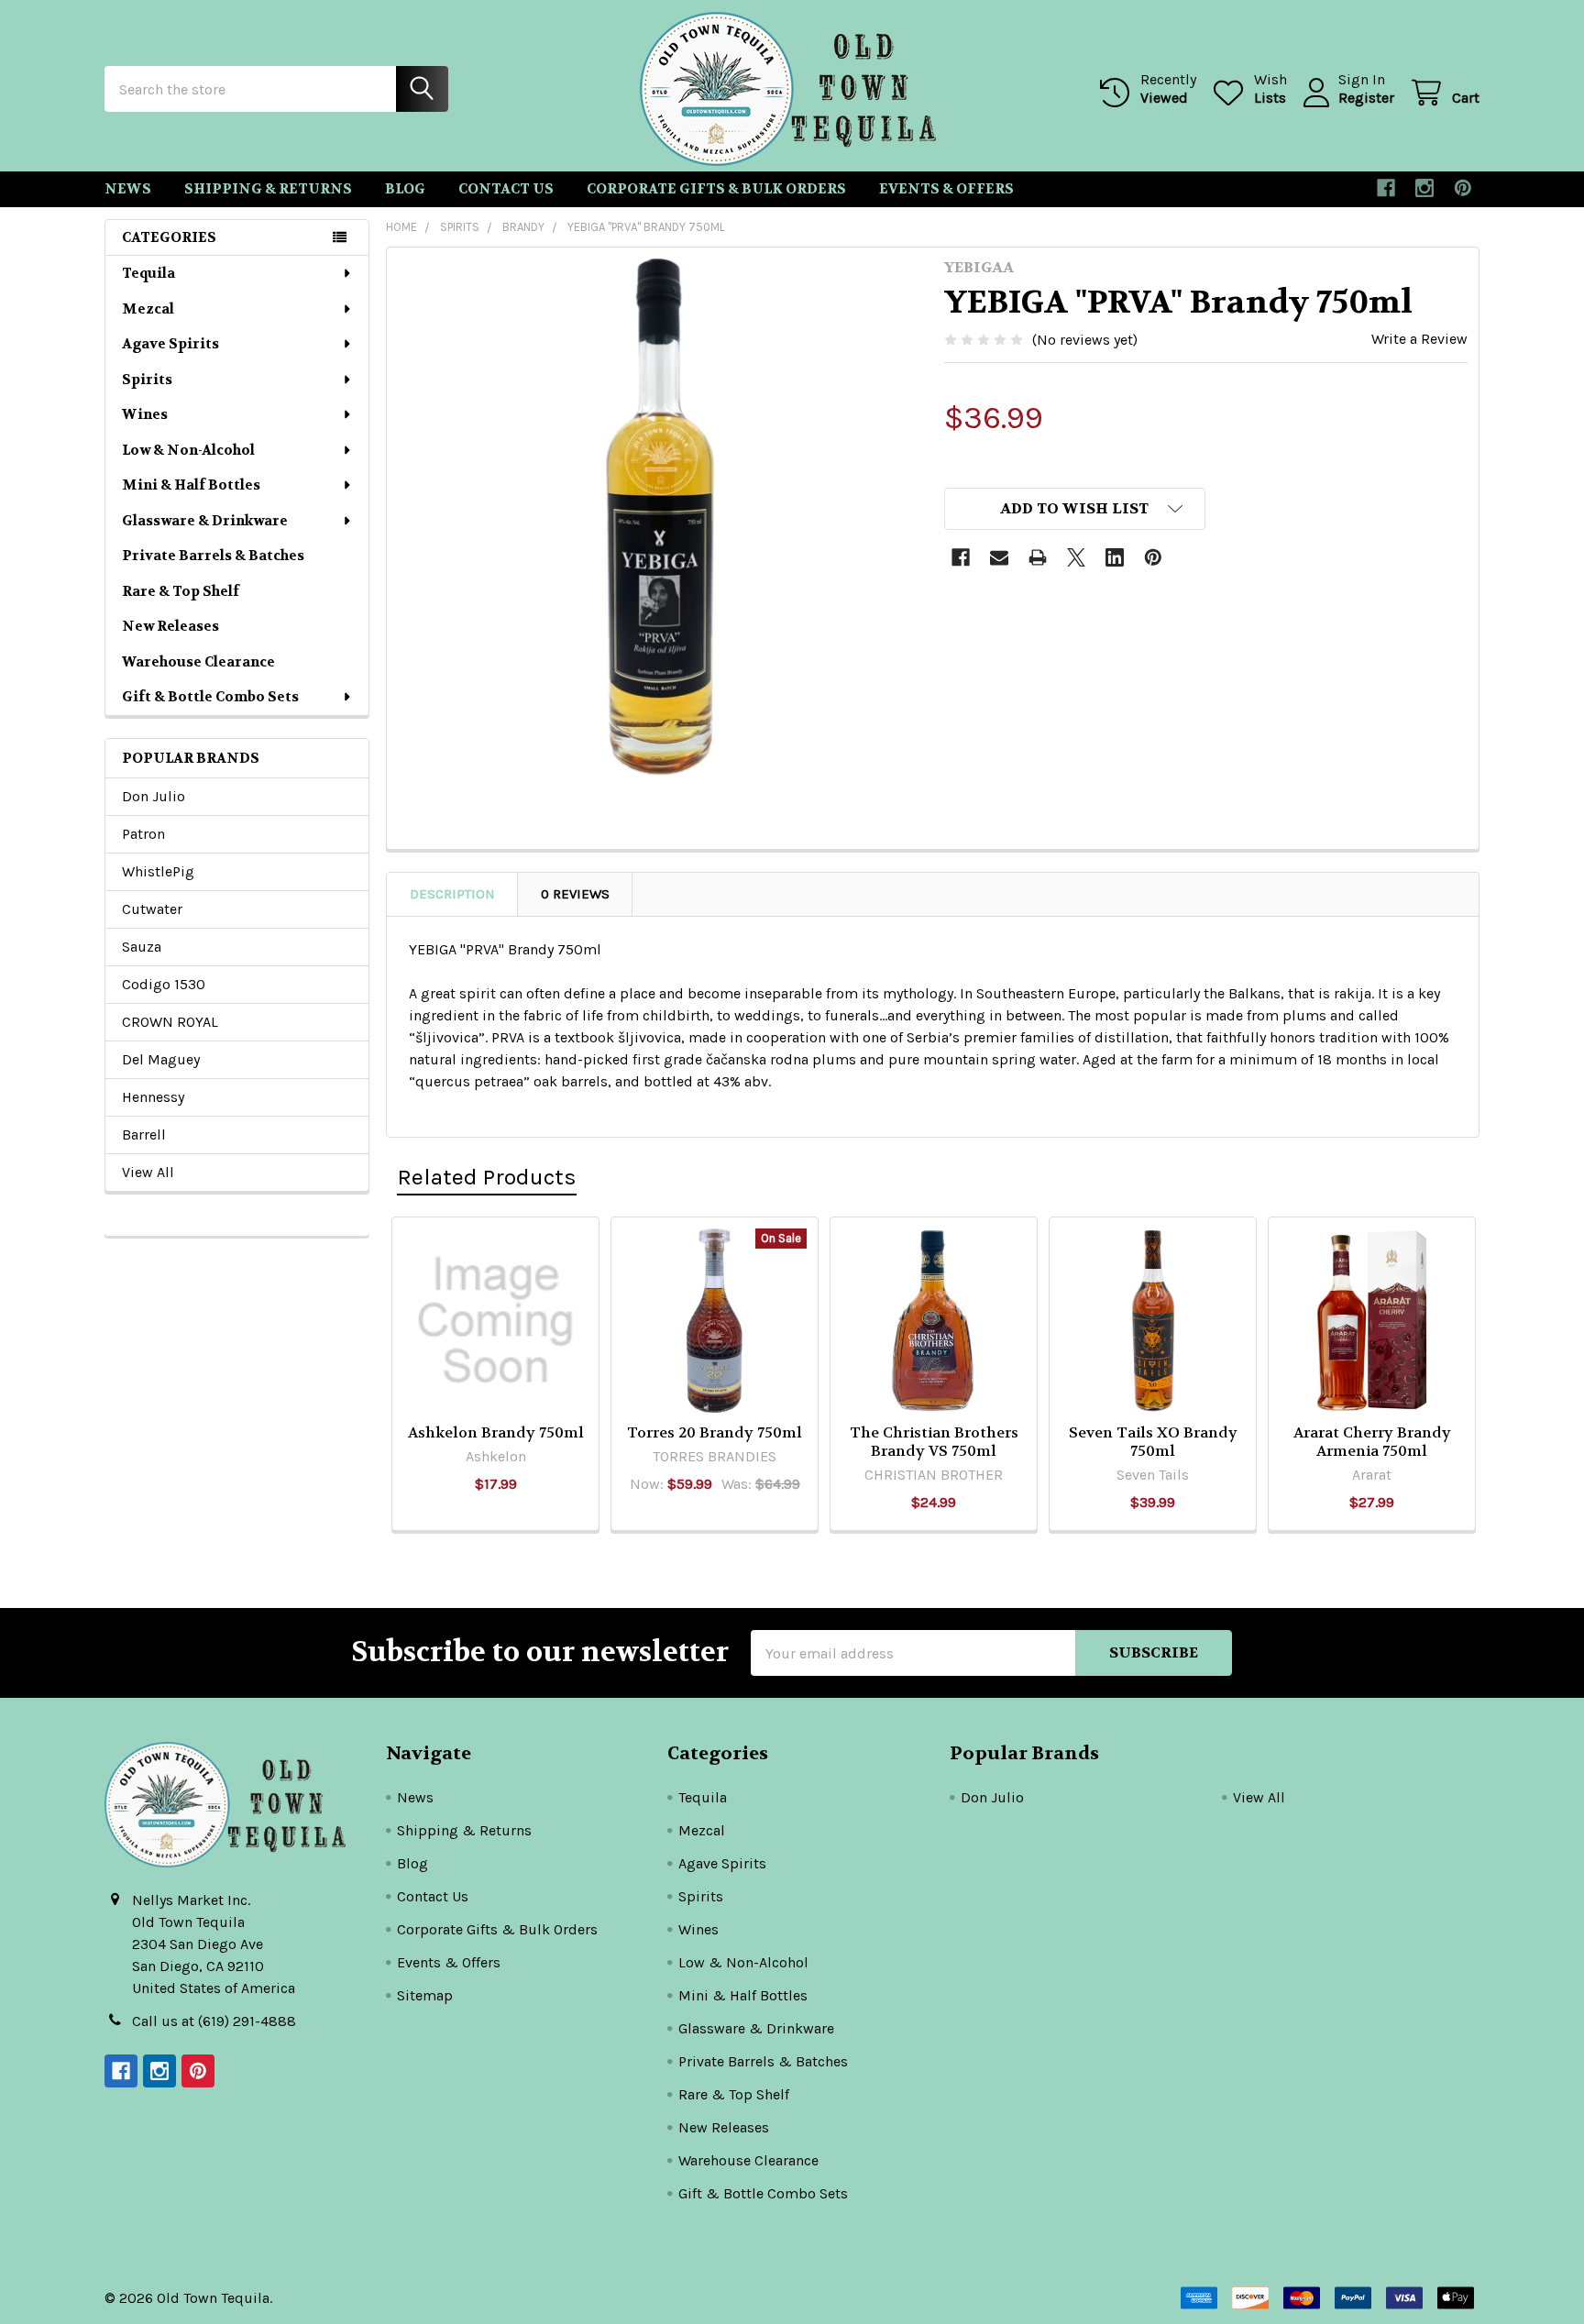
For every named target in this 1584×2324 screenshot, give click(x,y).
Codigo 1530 (164, 984)
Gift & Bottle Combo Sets (210, 697)
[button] (1075, 509)
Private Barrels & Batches (213, 556)
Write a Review (1419, 339)
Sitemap (425, 1995)
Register (1366, 98)
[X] (1076, 557)
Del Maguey (161, 1059)
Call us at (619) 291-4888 (214, 2021)
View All (148, 1172)
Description (452, 894)
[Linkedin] (1115, 557)
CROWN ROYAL (170, 1022)
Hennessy (153, 1097)
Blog (405, 189)
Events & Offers (946, 189)
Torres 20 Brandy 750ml (715, 1432)
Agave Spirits (170, 344)
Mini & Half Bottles (191, 485)
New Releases (170, 626)
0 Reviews (575, 894)
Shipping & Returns (268, 189)
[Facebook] (1386, 188)
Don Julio (154, 796)
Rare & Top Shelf (181, 591)
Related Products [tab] (487, 1177)
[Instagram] (1424, 188)
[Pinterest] (1463, 188)
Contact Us (506, 189)
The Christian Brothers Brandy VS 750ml (934, 1442)
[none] (660, 521)
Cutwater (152, 909)
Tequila (148, 273)
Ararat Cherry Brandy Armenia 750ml (1372, 1442)
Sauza (142, 947)
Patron (143, 834)
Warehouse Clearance (198, 662)
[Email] (999, 557)
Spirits (147, 380)
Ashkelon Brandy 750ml (496, 1432)
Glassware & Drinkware (205, 521)
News (128, 189)
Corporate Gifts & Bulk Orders (716, 189)
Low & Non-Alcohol (188, 450)
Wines (145, 414)
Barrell (144, 1134)
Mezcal (148, 309)
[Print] (1038, 557)
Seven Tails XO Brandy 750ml (1153, 1442)
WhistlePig (158, 871)
